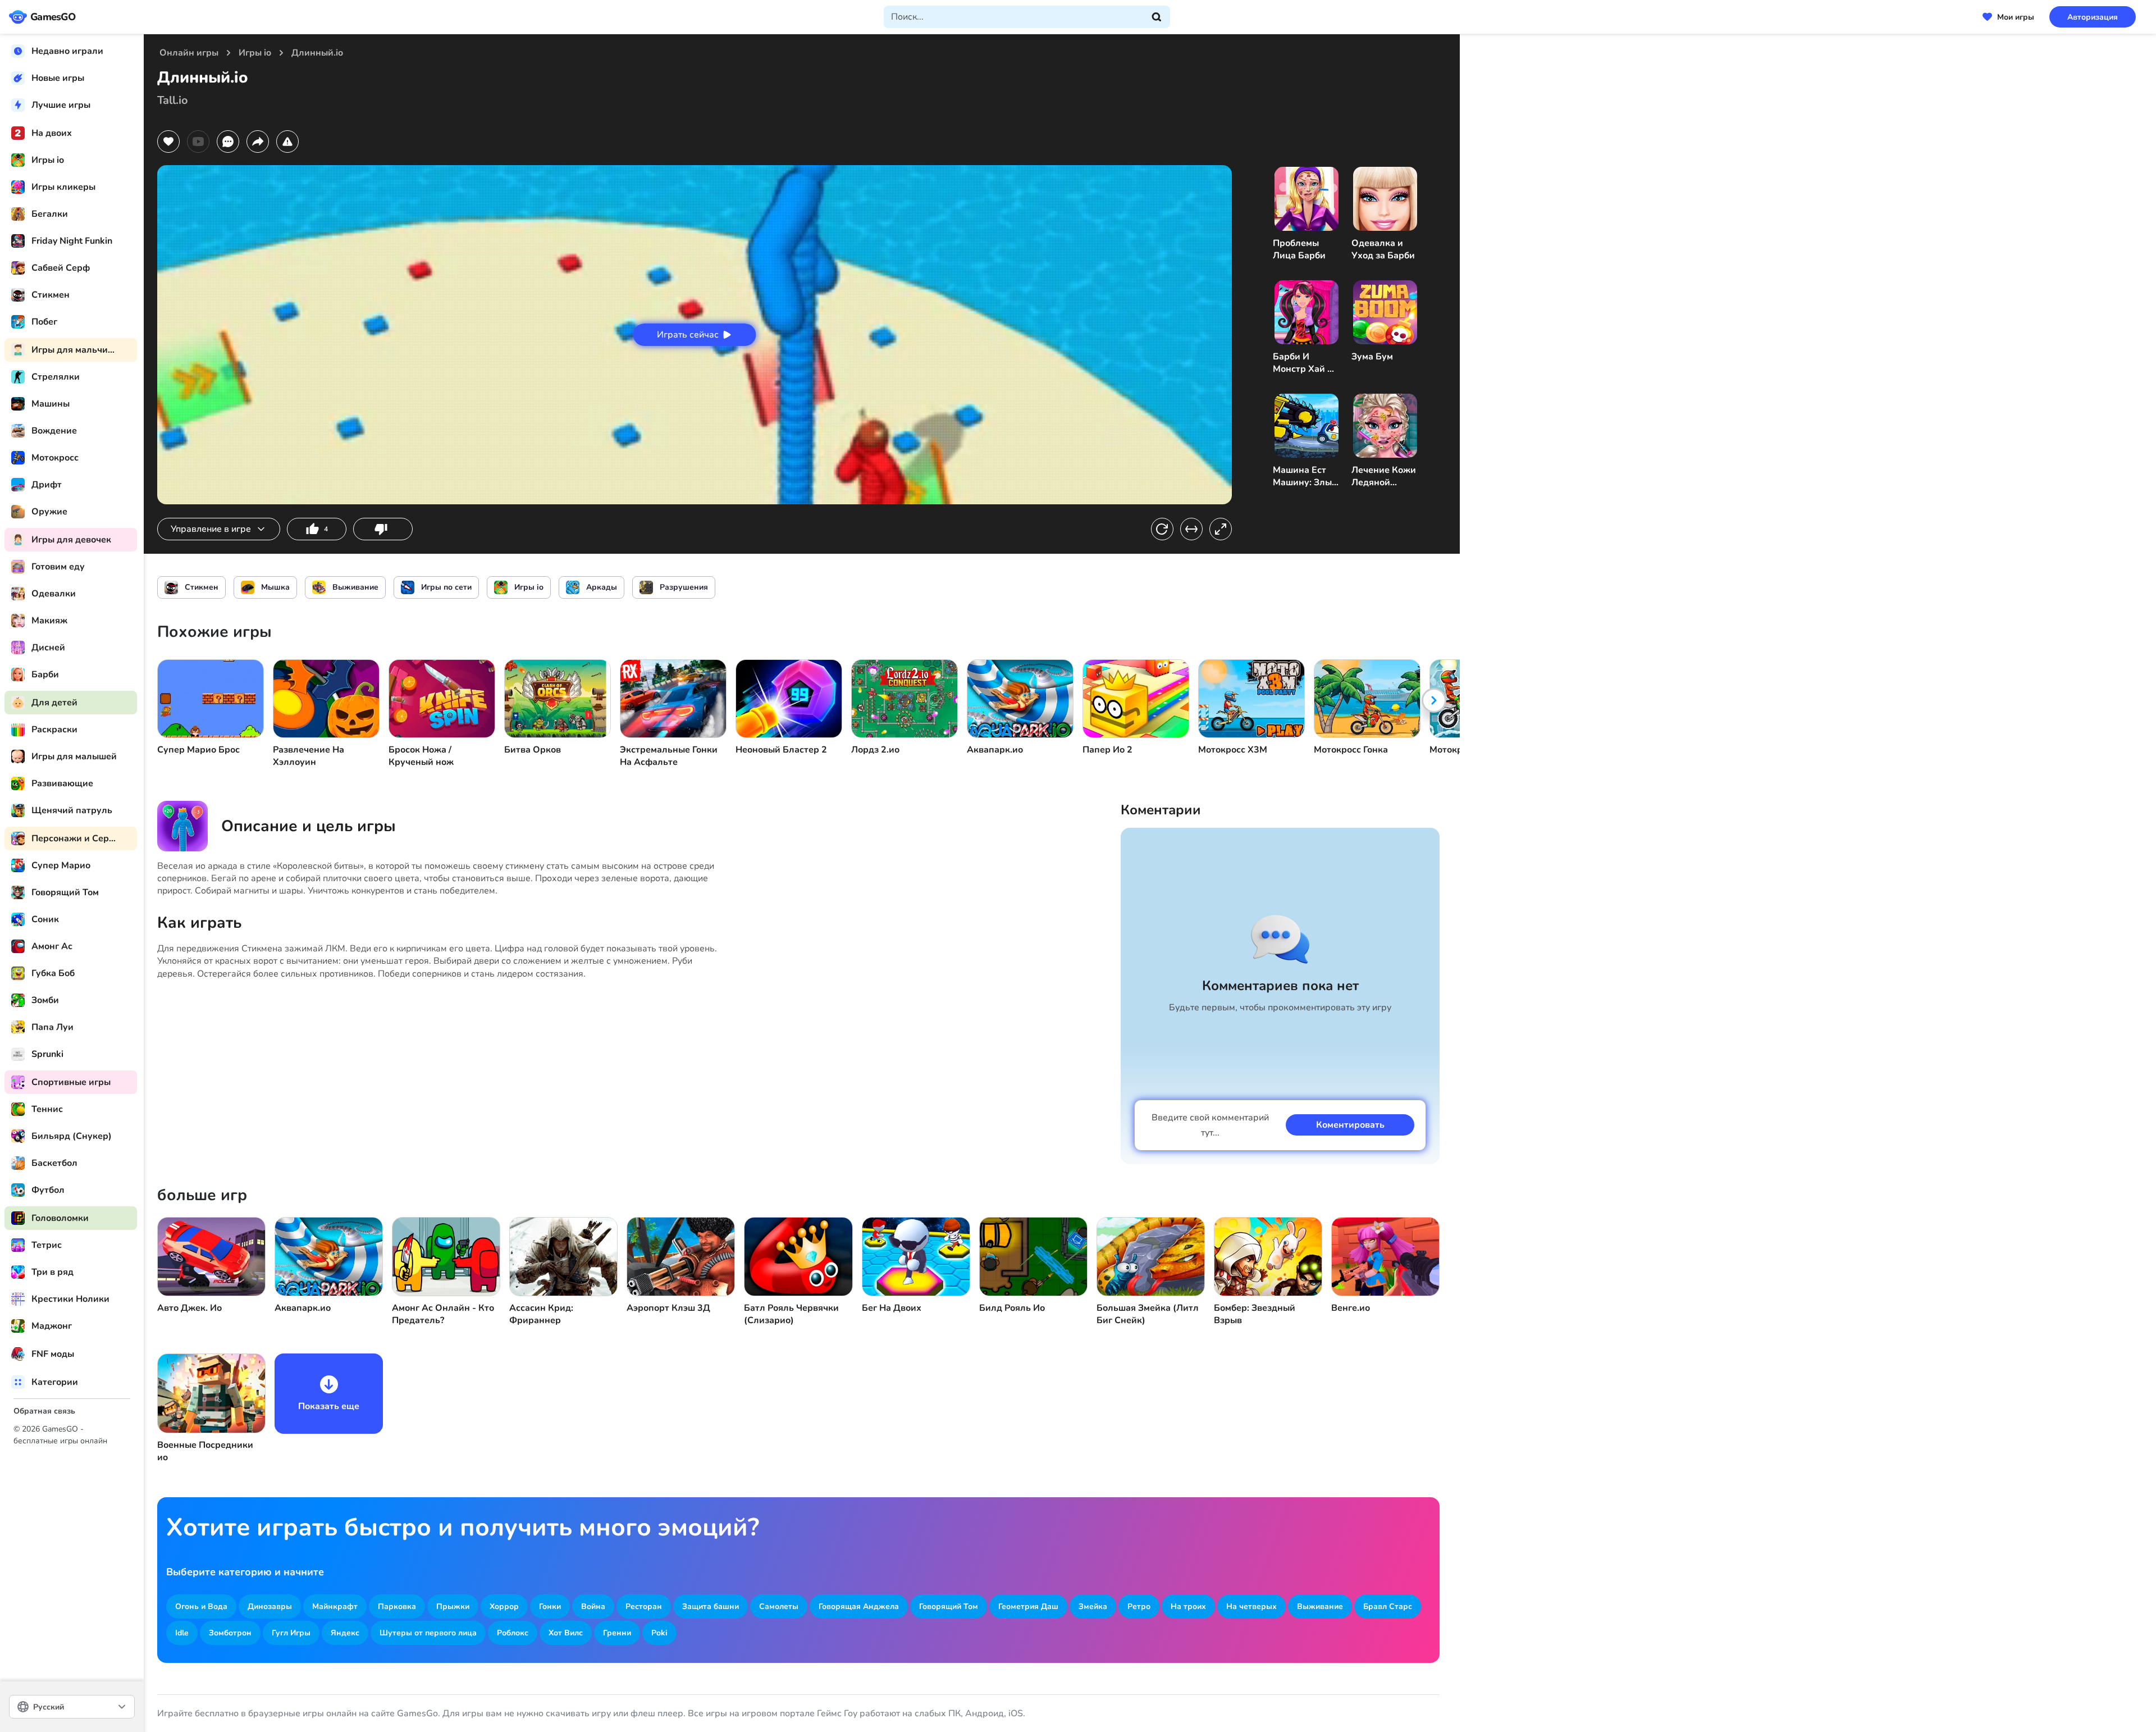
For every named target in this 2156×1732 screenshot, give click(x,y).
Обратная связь (44, 1411)
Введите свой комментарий (1210, 1125)
